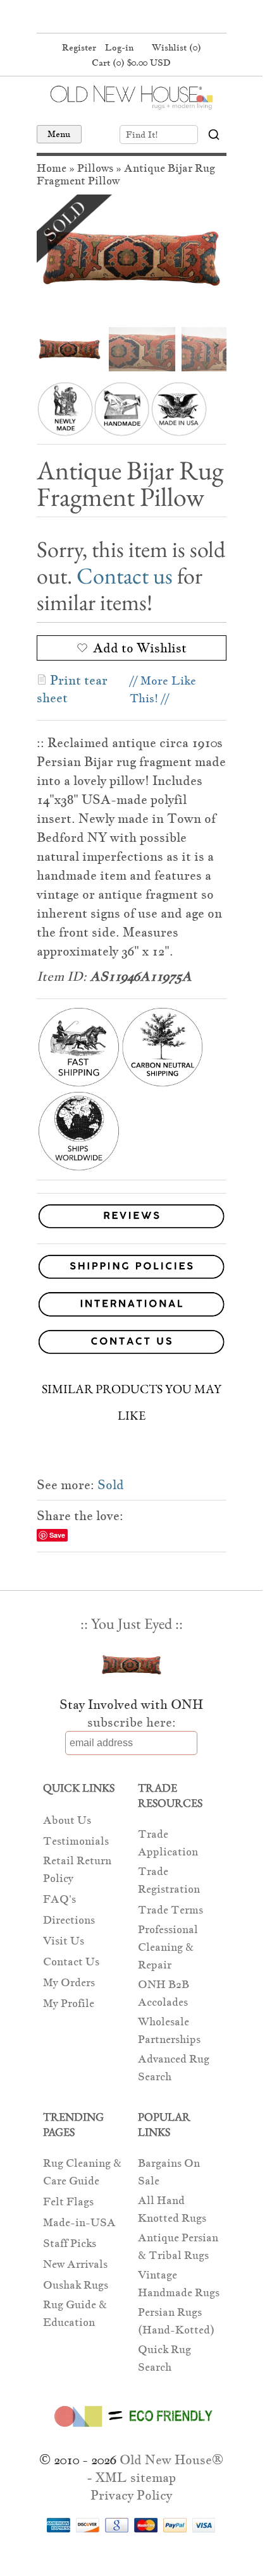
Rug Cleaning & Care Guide (82, 2172)
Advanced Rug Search (174, 2068)
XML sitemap (136, 2477)
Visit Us (64, 1941)
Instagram (154, 18)
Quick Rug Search (164, 2358)
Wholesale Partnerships (169, 2031)
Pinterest (130, 18)
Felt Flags (68, 2202)
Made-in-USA (79, 2223)
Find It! (142, 135)
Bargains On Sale (169, 2172)
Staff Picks (70, 2244)
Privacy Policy (131, 2495)
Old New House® (171, 2460)
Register (79, 47)
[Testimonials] (132, 1229)
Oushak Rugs (76, 2285)
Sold (111, 1485)
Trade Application (168, 1843)
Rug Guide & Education (75, 2314)
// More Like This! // (163, 689)
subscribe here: (132, 1722)
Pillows (95, 168)
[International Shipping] (132, 1306)
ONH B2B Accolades (164, 1993)
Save (57, 1535)
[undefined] (132, 258)
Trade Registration (169, 1880)
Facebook (106, 18)
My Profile (69, 2004)
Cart (131, 63)
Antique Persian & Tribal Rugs (178, 2247)
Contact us (125, 576)
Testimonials (76, 1841)
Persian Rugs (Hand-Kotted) (176, 2321)
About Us (67, 1820)
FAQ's (59, 1899)
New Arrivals (75, 2264)
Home (52, 168)
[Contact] (132, 1344)
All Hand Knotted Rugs (172, 2209)
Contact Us (71, 1962)
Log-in (119, 47)
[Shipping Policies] (132, 1269)
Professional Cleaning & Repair (168, 1947)
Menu (59, 134)
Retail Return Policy (77, 1870)
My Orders (69, 1983)
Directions (69, 1920)
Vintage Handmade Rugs (179, 2284)
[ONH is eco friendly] (131, 2429)
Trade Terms (170, 1910)
